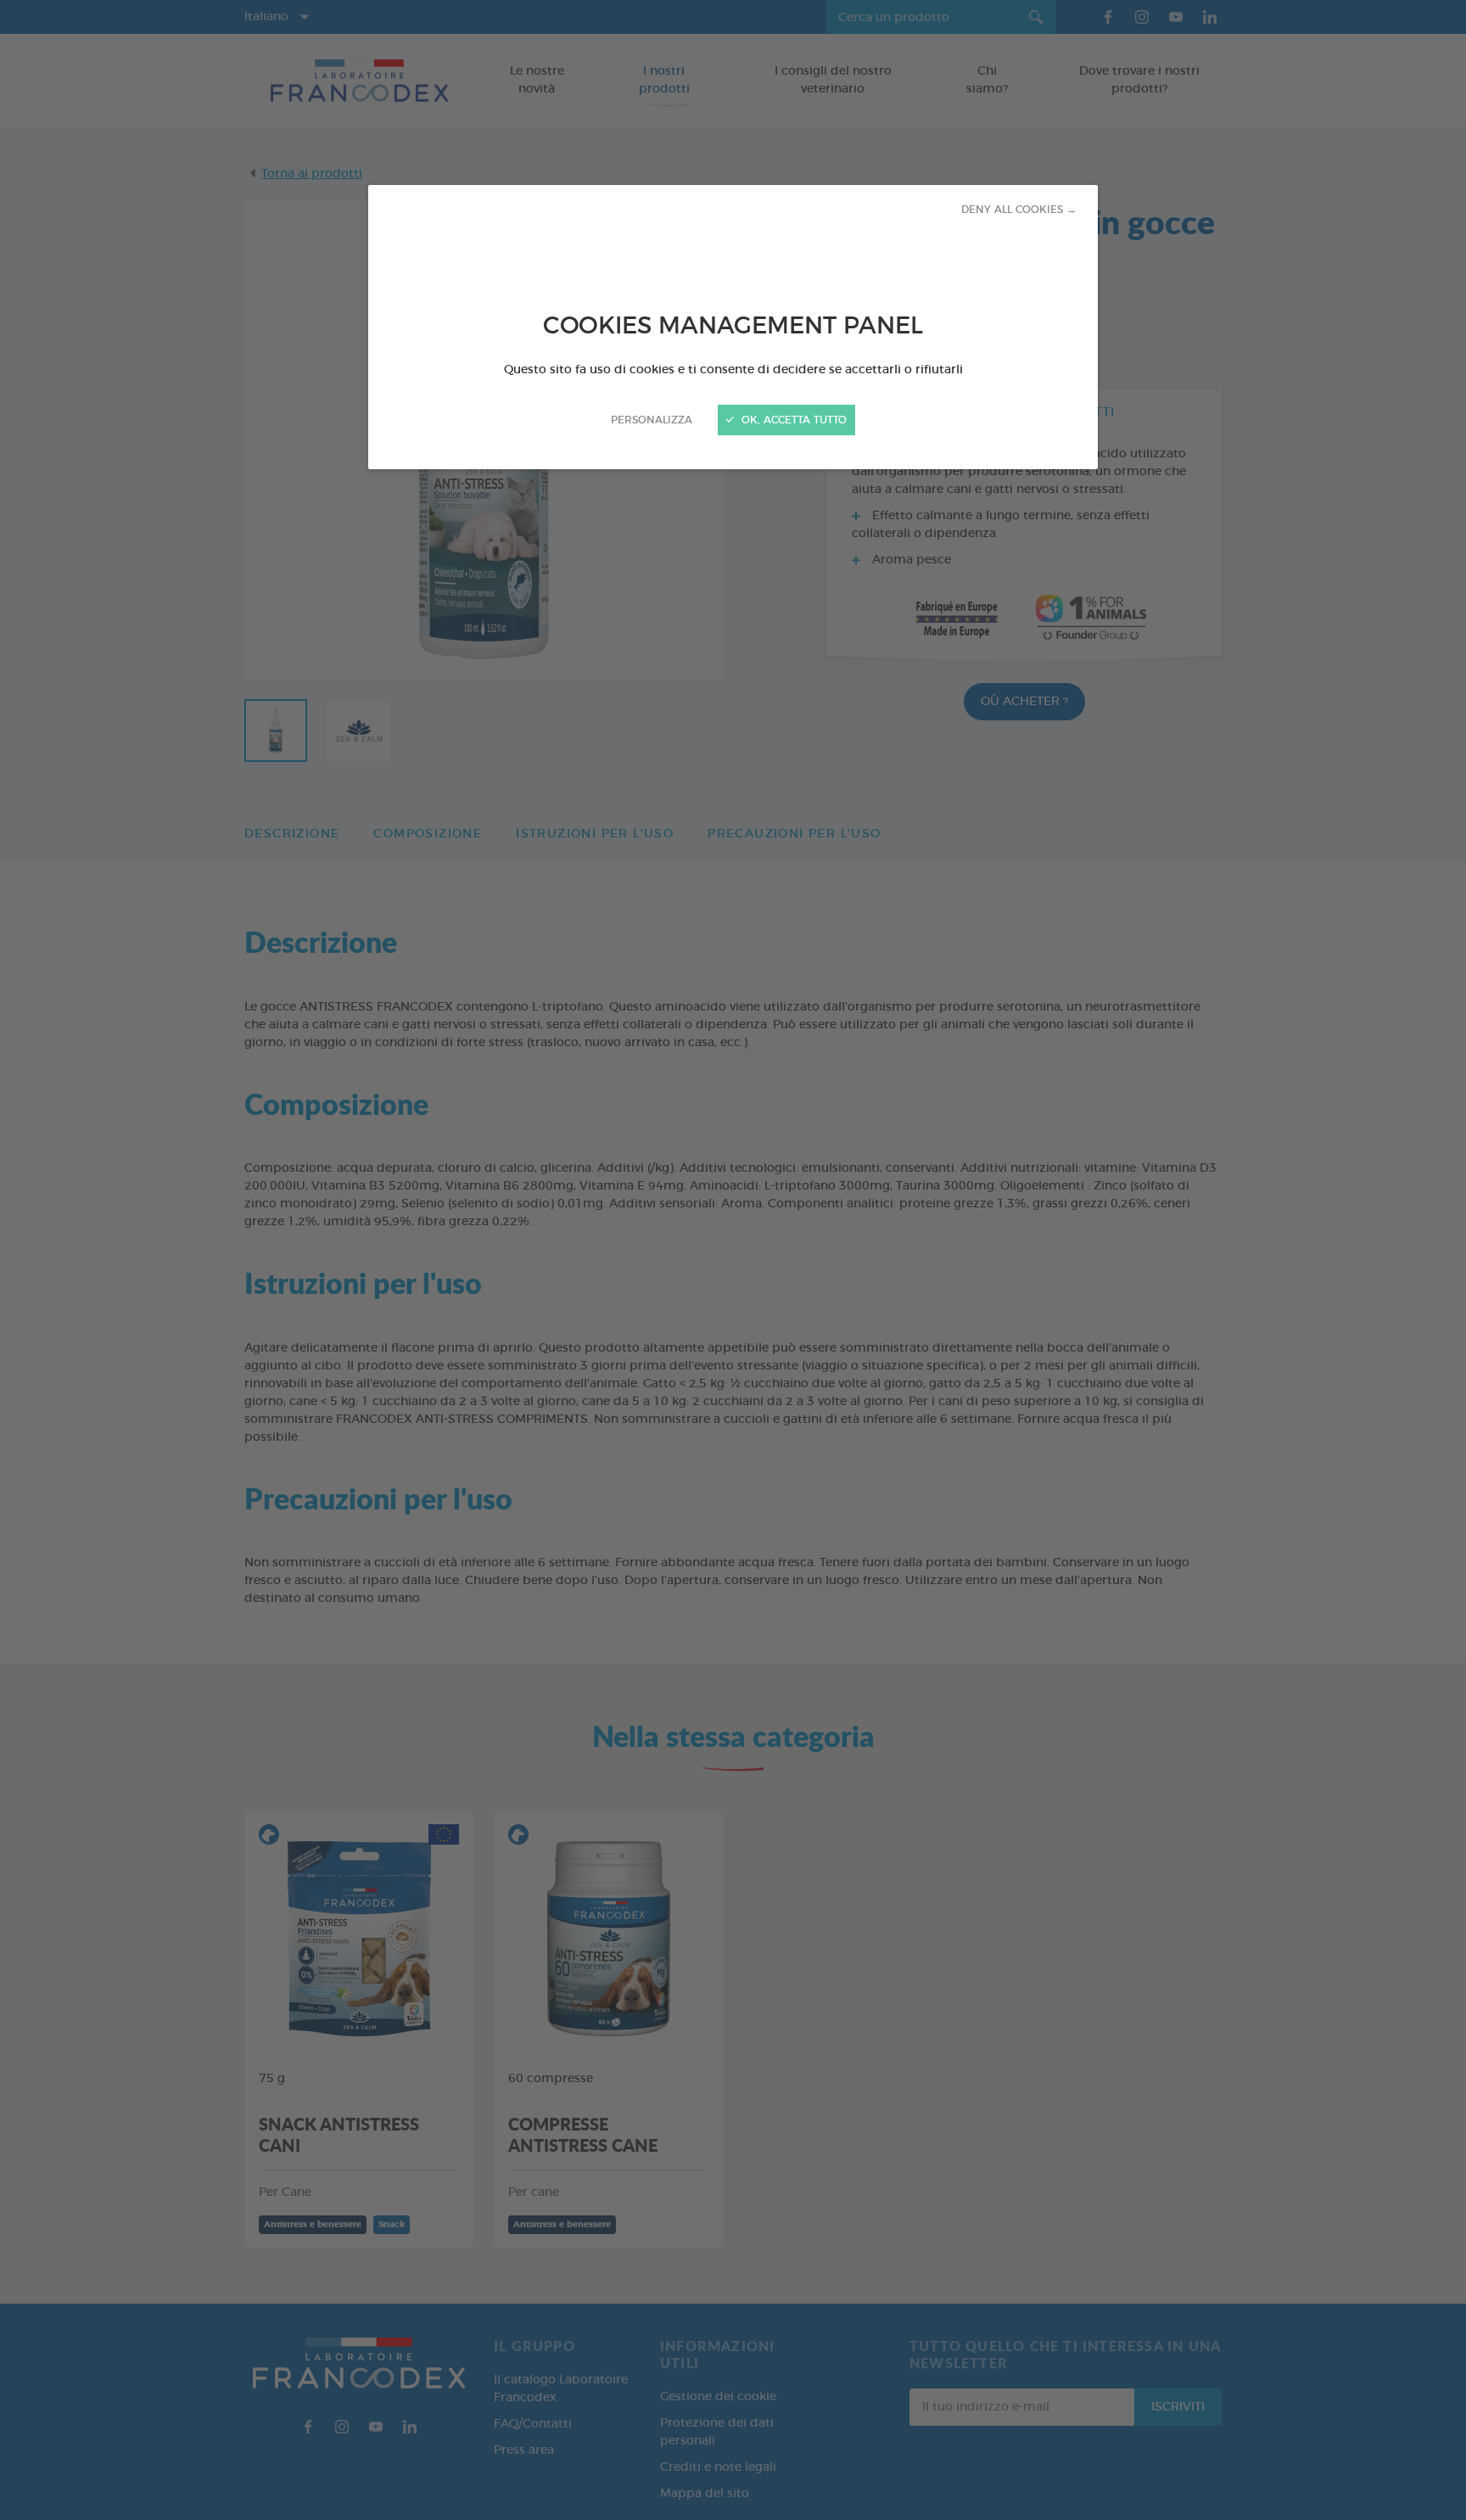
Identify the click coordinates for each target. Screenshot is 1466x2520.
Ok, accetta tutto (792, 420)
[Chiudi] (733, 1260)
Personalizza (652, 420)
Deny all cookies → (1019, 210)
